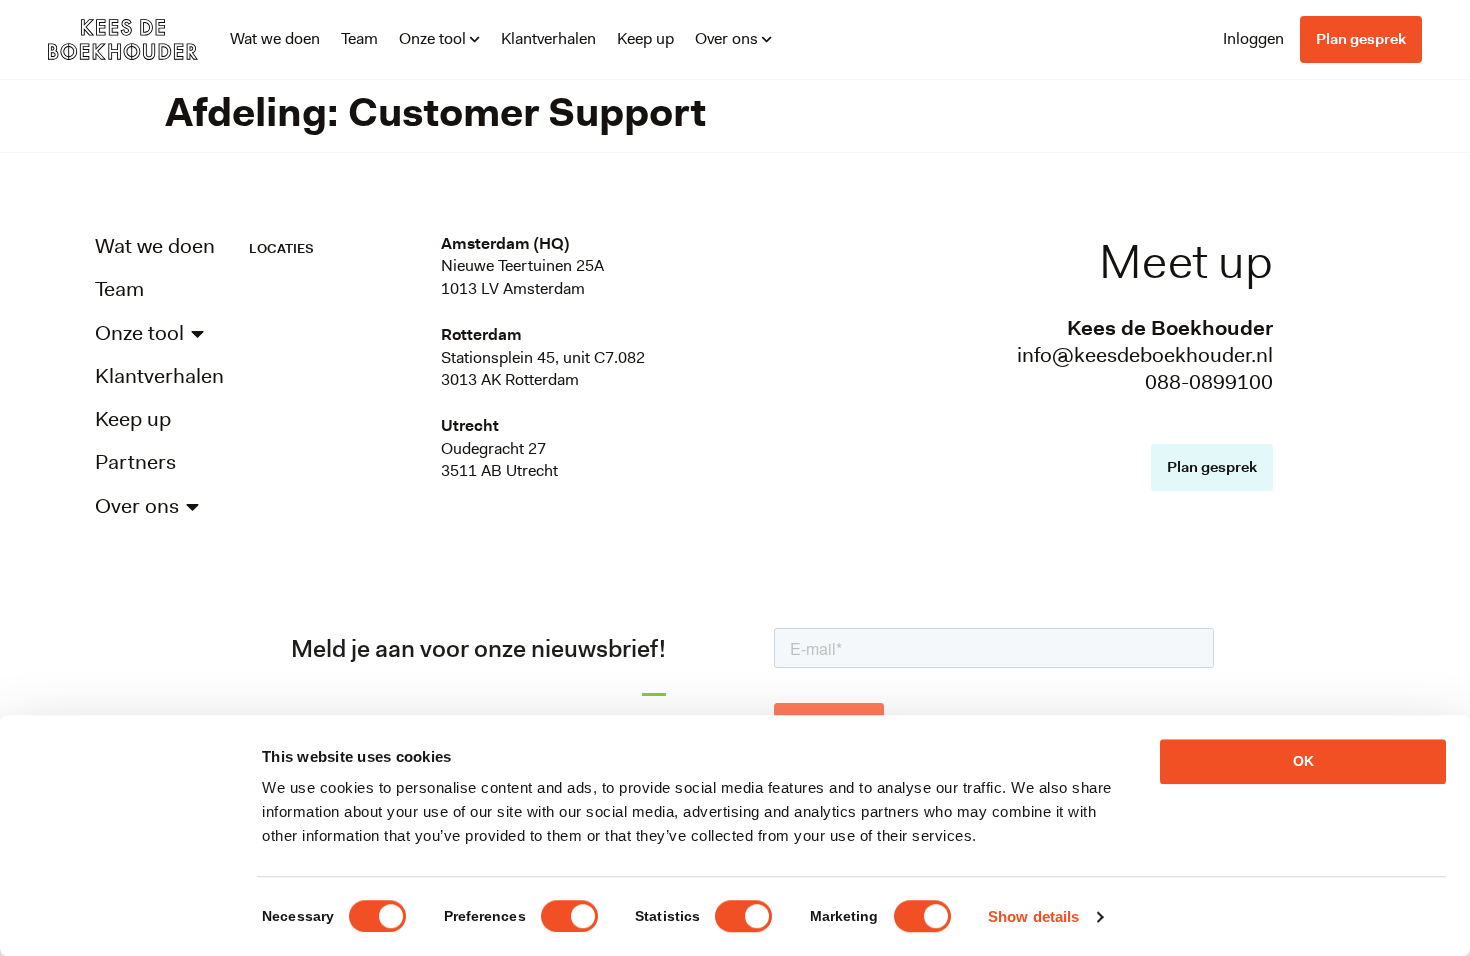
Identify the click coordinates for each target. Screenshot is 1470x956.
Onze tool (432, 38)
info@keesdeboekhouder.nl (1145, 355)
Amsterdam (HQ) (505, 243)
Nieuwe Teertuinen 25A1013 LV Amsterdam (522, 276)
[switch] (569, 916)
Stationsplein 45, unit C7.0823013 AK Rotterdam (543, 368)
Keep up (645, 38)
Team (359, 38)
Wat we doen (275, 38)
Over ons (726, 38)
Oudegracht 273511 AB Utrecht (499, 459)
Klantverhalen (548, 38)
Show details (1033, 916)
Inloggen (1253, 38)
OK (1303, 761)
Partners (135, 462)
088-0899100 (1209, 382)
